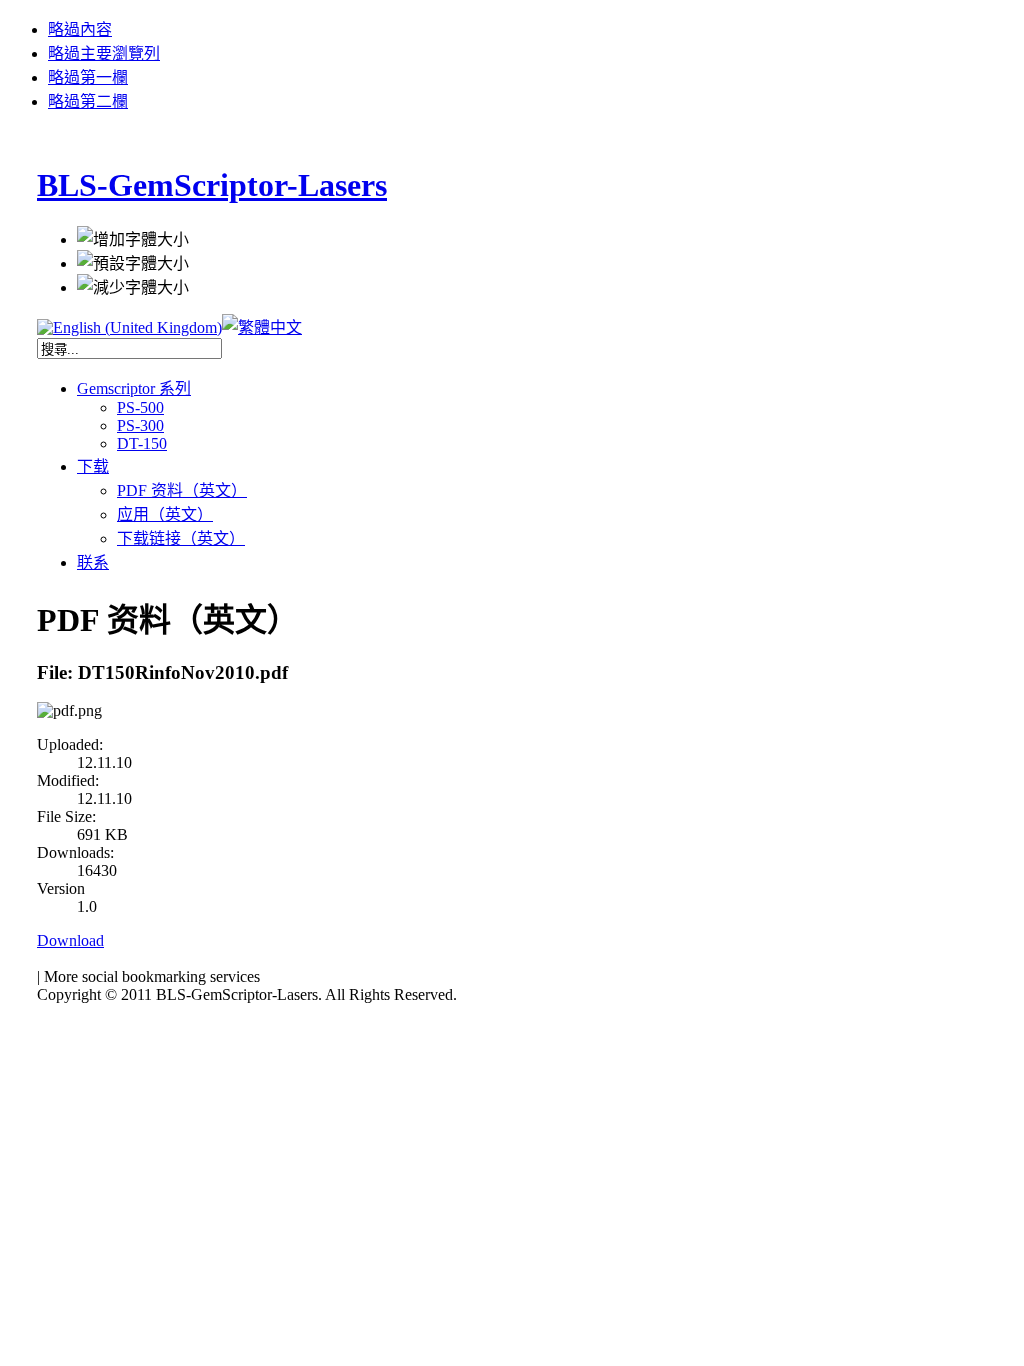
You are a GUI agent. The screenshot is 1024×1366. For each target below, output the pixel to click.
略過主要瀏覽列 (104, 53)
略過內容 (80, 29)
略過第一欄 (88, 77)
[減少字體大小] (133, 286)
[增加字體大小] (133, 238)
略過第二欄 (88, 101)
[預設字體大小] (133, 262)
